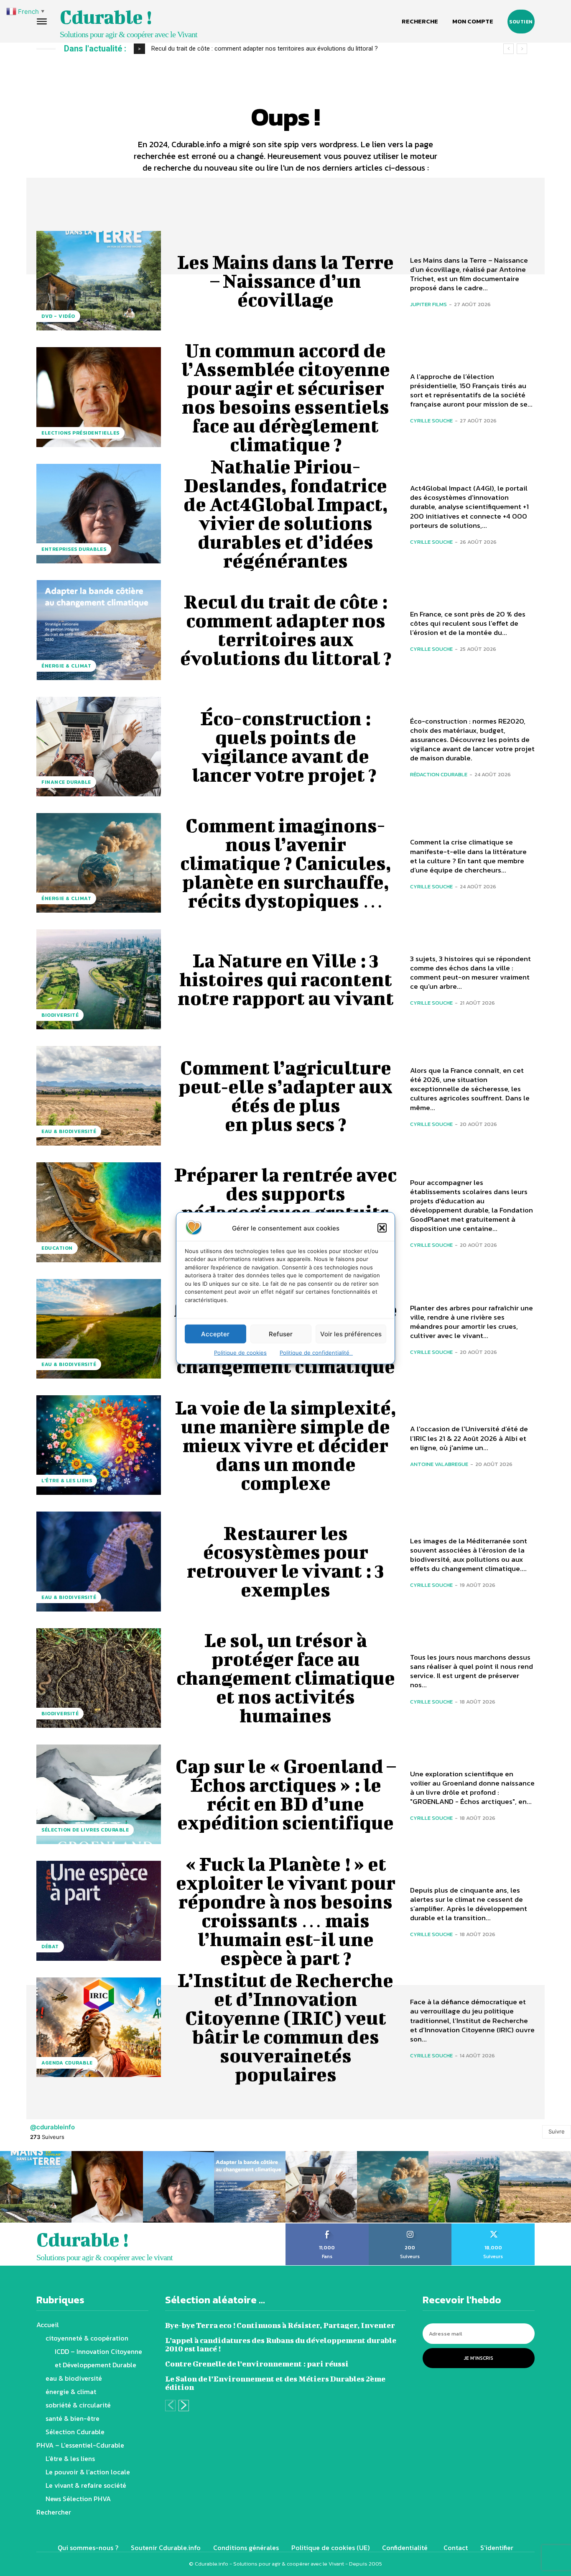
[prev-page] (170, 2406)
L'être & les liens (67, 1481)
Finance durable (66, 782)
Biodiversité (60, 1015)
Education (57, 1248)
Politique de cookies (240, 1353)
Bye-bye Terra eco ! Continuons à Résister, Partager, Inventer (280, 2325)
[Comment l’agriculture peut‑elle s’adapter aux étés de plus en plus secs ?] (99, 1096)
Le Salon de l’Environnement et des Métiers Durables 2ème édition (275, 2383)
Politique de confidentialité (316, 1353)
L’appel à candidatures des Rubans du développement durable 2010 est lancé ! (281, 2344)
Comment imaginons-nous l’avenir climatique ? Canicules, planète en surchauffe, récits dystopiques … (286, 863)
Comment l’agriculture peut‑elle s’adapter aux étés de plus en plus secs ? (285, 1096)
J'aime (327, 2226)
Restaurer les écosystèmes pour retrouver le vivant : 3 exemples (285, 1561)
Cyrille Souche (431, 421)
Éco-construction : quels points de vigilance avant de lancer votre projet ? (254, 49)
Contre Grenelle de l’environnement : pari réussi (257, 2364)
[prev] (509, 49)
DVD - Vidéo (58, 316)
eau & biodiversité (69, 1131)
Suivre (557, 2131)
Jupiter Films (428, 304)
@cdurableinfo (52, 2127)
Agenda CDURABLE (67, 2063)
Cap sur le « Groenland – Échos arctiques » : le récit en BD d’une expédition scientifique (286, 1794)
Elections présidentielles (80, 433)
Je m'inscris (479, 2358)
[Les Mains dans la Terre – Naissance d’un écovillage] (99, 281)
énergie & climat (66, 666)
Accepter (215, 1334)
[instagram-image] (36, 2187)
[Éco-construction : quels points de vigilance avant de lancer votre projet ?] (99, 747)
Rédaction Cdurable (439, 774)
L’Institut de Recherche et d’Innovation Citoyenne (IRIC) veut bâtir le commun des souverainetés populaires (285, 2027)
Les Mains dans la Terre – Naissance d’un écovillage (285, 281)
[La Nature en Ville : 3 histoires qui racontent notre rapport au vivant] (99, 979)
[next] (522, 49)
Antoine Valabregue (439, 1464)
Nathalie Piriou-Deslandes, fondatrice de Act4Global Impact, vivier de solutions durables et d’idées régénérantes (286, 513)
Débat (50, 1947)
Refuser (281, 1334)
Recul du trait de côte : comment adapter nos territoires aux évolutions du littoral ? (286, 630)
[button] (382, 1228)
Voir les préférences (351, 1334)
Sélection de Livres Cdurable (85, 1830)
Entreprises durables (74, 549)
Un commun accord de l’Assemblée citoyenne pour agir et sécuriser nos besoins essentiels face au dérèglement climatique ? (286, 397)
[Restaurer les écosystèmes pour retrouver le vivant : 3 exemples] (99, 1561)
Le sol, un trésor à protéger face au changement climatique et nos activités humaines (286, 1678)
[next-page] (184, 2406)
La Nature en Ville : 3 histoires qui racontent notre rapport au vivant (286, 979)
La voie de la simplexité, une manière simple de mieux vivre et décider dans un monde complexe (286, 1445)
